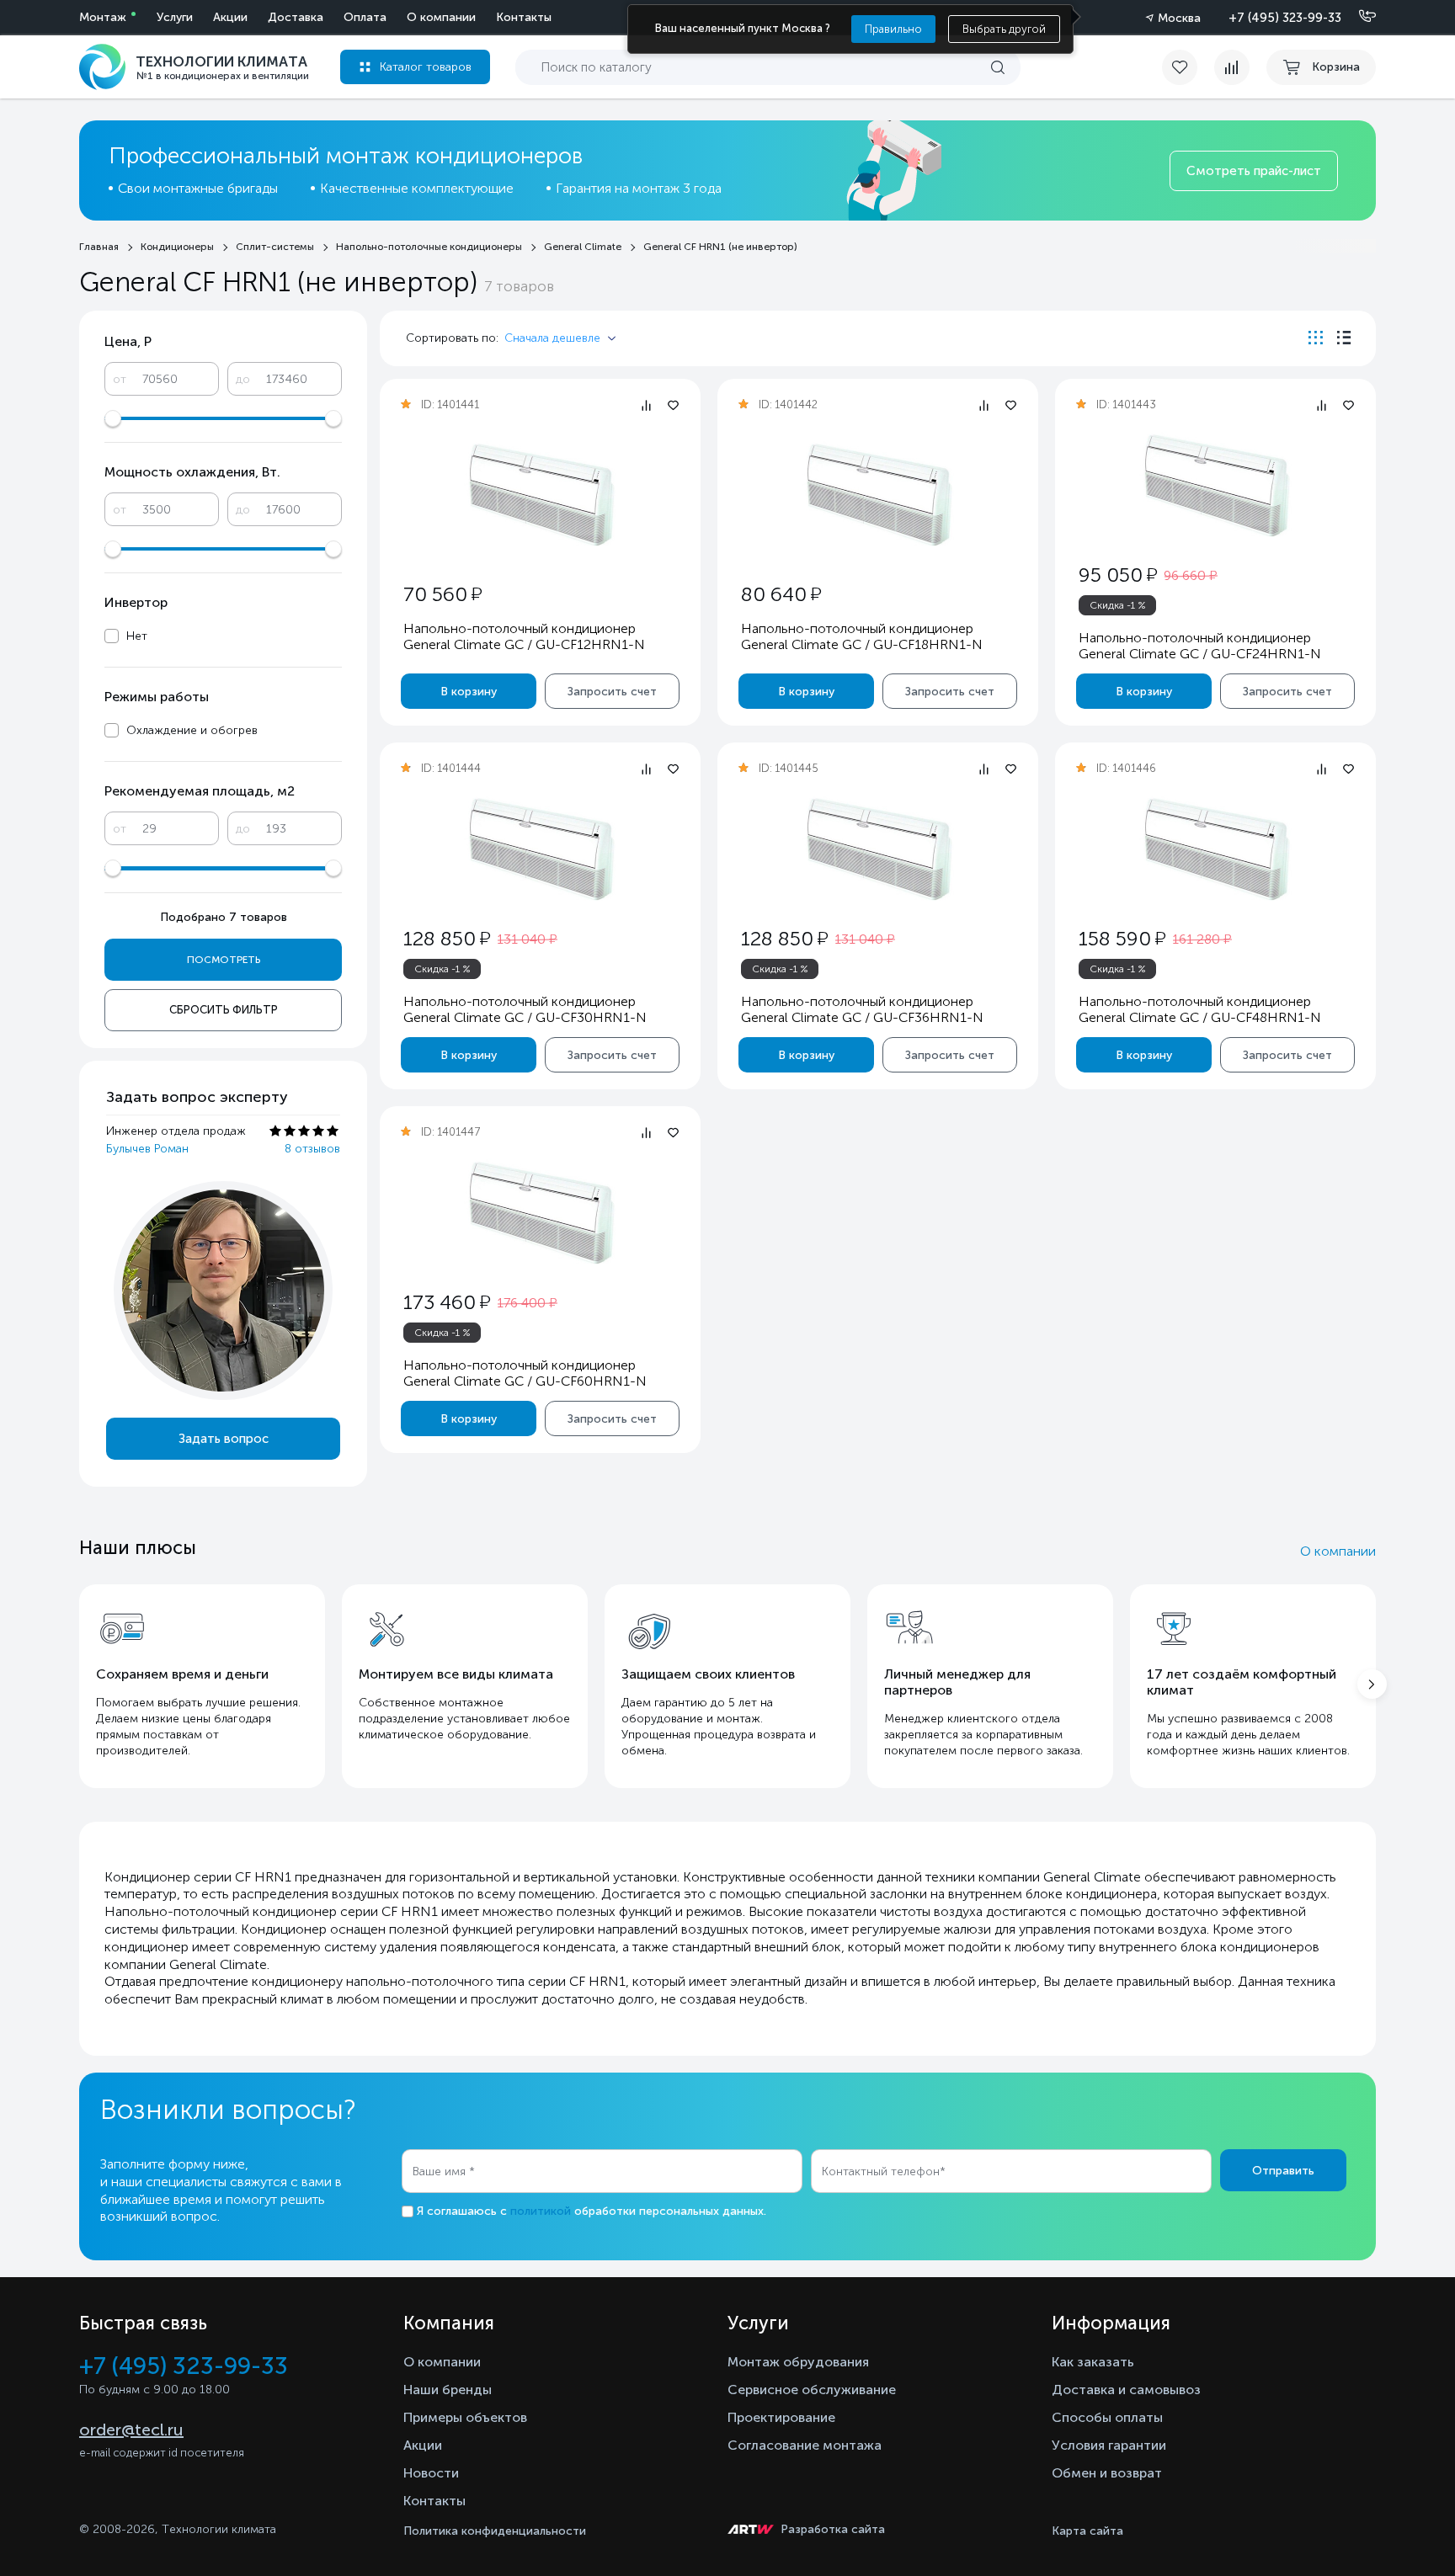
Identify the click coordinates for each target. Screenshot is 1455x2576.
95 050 (1118, 575)
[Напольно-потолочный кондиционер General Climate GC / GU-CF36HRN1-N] (878, 849)
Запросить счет (612, 692)
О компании (441, 17)
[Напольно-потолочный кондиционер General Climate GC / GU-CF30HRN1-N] (541, 849)
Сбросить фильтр (224, 1010)
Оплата (365, 17)
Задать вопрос (224, 1439)
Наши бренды (448, 2390)
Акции (230, 17)
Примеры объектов (465, 2417)
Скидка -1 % (1118, 605)
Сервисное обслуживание (812, 2390)
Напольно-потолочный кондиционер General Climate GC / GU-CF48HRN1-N (1200, 1009)
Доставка (296, 17)
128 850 (447, 938)
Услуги (175, 17)
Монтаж (103, 17)
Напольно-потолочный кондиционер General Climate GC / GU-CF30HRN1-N (525, 1009)
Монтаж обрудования (798, 2362)
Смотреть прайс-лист (1254, 171)
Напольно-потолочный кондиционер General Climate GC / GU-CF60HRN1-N (525, 1373)
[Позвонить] (1357, 17)
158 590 (1122, 938)
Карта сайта (1087, 2531)
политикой (541, 2211)
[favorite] (1188, 67)
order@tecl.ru (131, 2430)
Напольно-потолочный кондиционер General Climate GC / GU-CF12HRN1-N (524, 636)
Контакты (524, 17)
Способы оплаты (1107, 2417)
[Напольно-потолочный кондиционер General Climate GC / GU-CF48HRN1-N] (1216, 849)
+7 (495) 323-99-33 (1285, 18)
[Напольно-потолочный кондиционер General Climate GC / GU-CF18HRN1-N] (878, 495)
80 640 (781, 594)
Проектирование (781, 2417)
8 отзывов (312, 1149)
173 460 (447, 1302)
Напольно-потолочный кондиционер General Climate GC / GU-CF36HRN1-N (862, 1009)
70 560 (442, 594)
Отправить (1283, 2171)
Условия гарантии (1109, 2445)
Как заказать (1093, 2362)
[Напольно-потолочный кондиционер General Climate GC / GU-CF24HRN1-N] (1216, 485)
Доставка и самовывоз (1126, 2390)
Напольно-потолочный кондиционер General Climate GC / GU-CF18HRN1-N (862, 636)
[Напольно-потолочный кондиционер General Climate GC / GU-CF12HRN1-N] (541, 495)
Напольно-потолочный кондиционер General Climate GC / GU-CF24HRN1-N (1200, 646)
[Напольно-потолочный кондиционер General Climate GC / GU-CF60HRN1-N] (541, 1213)
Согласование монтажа (805, 2445)
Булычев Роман (147, 1149)
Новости (431, 2473)
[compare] (1232, 67)
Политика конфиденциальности (495, 2531)
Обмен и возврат (1107, 2473)
